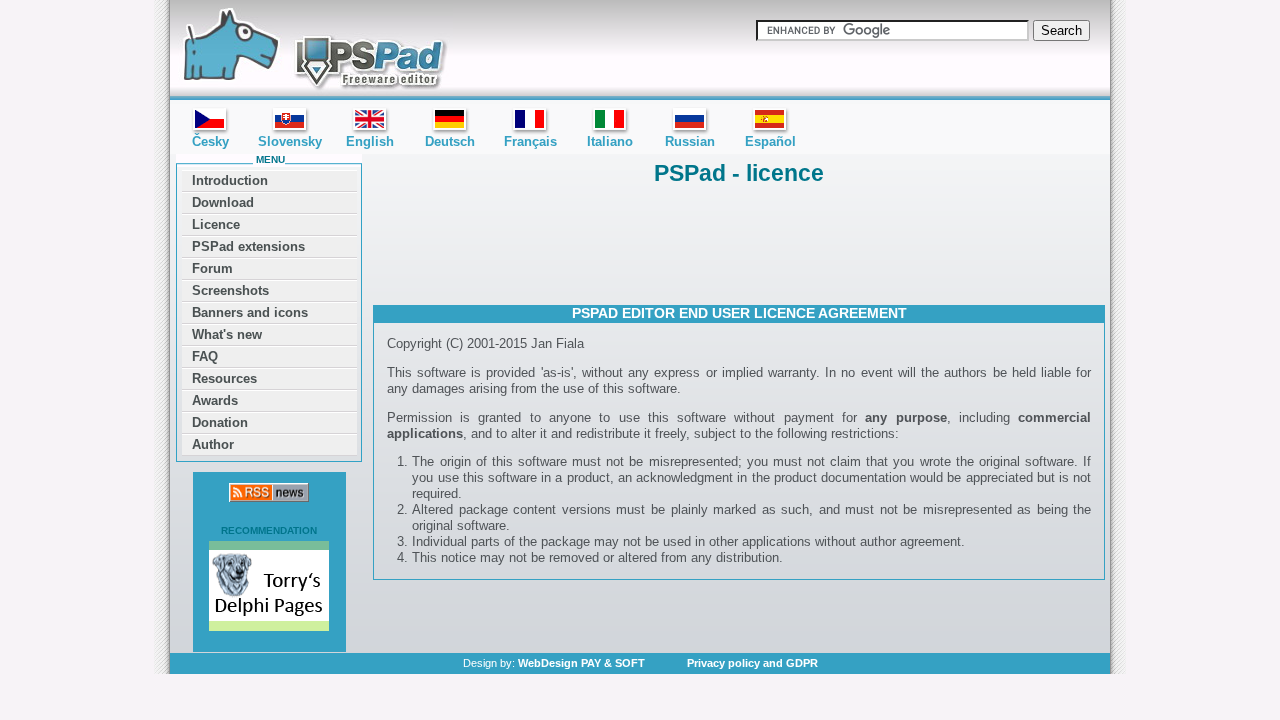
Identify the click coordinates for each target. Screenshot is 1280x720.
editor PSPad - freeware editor (311, 50)
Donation (220, 422)
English (370, 141)
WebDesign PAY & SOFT (581, 663)
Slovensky (290, 141)
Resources (224, 378)
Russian (690, 141)
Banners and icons (250, 312)
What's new (227, 334)
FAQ (205, 356)
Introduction (230, 180)
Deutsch (450, 141)
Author (213, 444)
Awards (215, 400)
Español (770, 141)
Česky (210, 141)
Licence (216, 224)
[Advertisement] (739, 243)
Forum (212, 268)
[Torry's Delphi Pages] (269, 588)
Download (223, 202)
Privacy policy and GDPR (752, 663)
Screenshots (230, 290)
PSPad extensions (248, 246)
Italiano (610, 141)
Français (530, 141)
